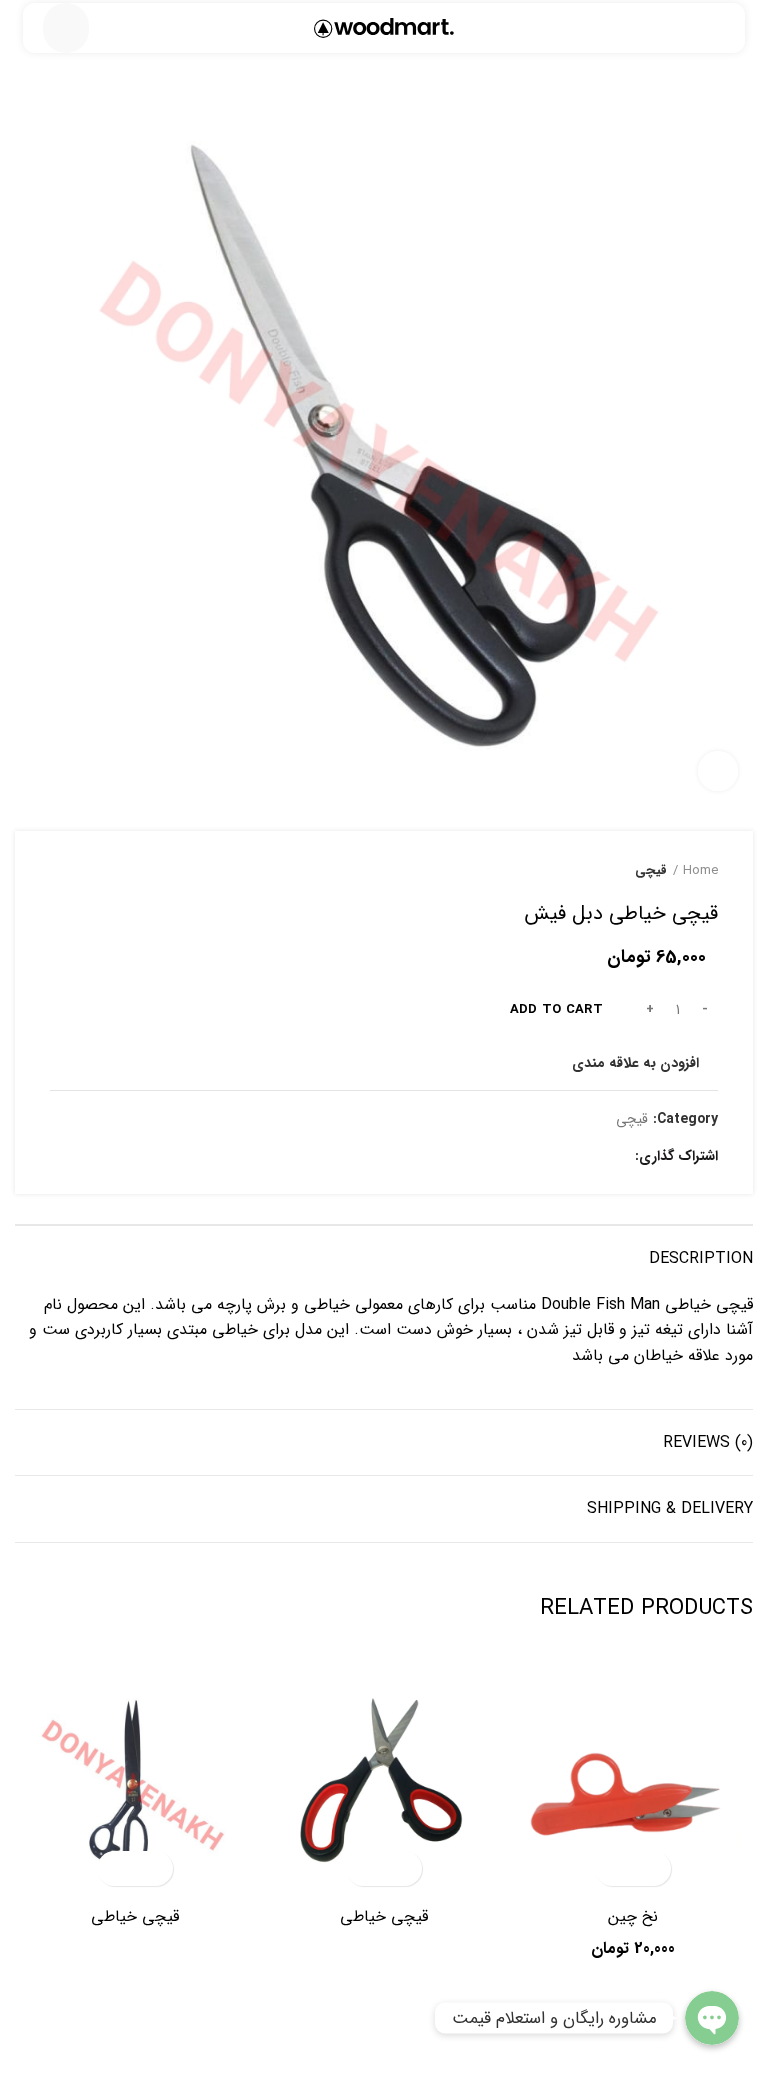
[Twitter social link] (591, 1156)
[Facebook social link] (741, 35)
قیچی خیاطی (384, 1916)
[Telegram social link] (522, 1156)
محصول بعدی (60, 871)
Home (700, 871)
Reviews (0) (708, 1442)
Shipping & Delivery (670, 1508)
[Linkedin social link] (545, 1156)
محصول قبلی (100, 871)
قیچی (651, 871)
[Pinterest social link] (568, 1156)
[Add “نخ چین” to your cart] (650, 1868)
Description (701, 1258)
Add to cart (556, 1009)
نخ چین (633, 1916)
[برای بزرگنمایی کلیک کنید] (718, 771)
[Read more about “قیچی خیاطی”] (401, 1868)
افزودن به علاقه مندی (635, 1063)
